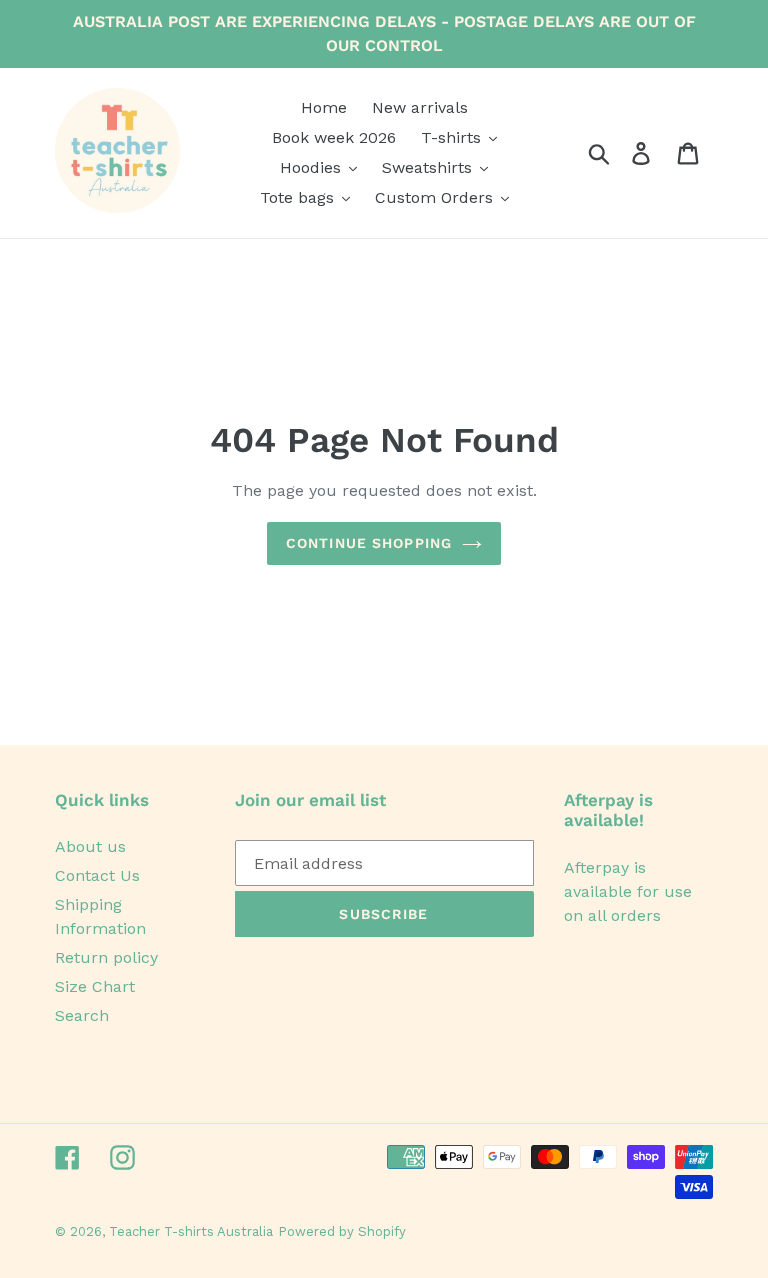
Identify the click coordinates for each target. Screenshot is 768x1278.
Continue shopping (369, 543)
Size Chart (95, 986)
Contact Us (97, 875)
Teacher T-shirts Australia (191, 1231)
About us (90, 846)
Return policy (106, 957)
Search (82, 1015)
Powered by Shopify (342, 1231)
